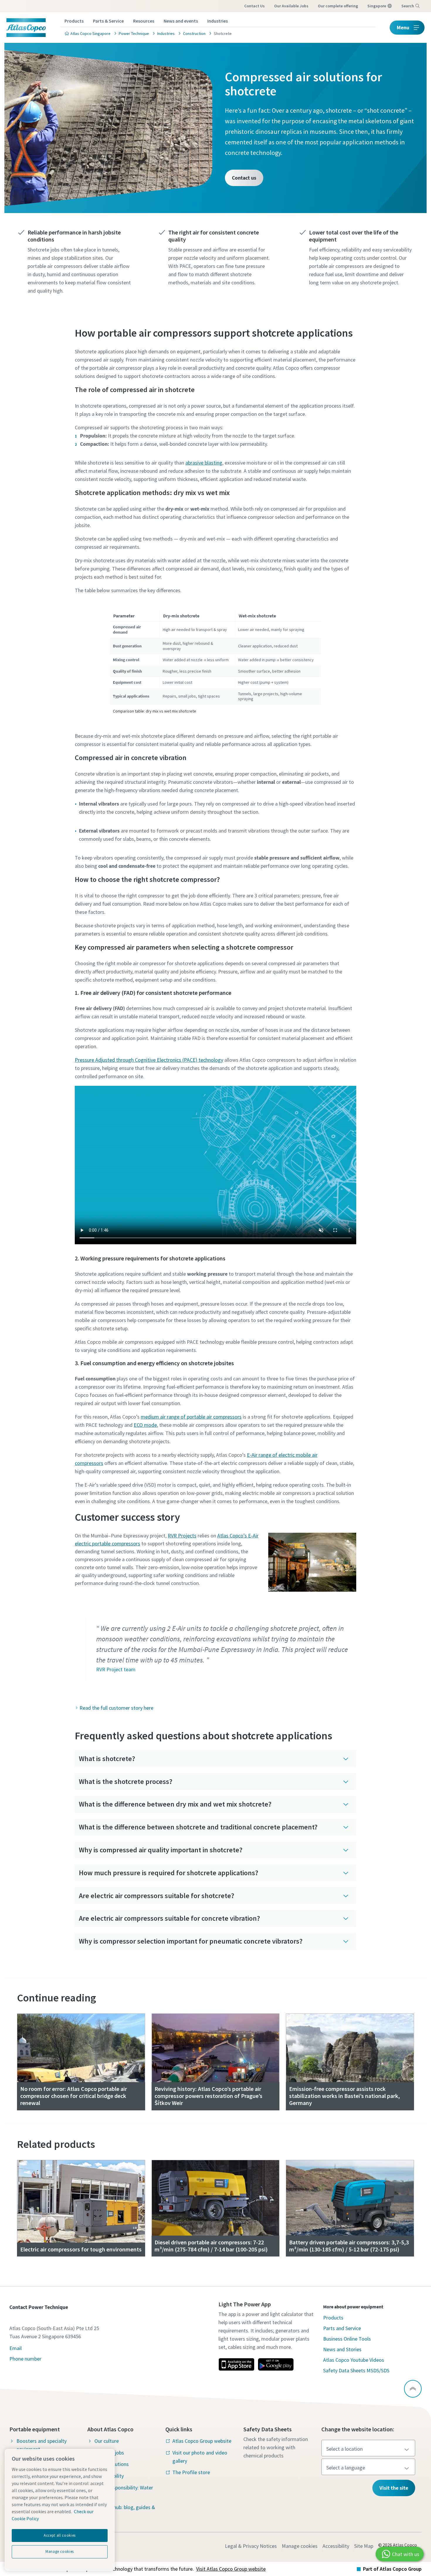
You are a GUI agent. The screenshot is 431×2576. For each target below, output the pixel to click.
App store (236, 2364)
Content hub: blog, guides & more (125, 2511)
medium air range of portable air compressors (191, 1417)
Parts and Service (342, 2328)
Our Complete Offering (338, 6)
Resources (144, 21)
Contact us (254, 6)
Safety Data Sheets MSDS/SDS (356, 2370)
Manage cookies (300, 2546)
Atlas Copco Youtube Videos (354, 2360)
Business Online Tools (347, 2339)
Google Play (276, 2364)
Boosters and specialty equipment (41, 2445)
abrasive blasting (204, 463)
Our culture (107, 2441)
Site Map (364, 2546)
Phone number (25, 2359)
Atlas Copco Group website (202, 2441)
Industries (218, 21)
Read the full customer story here (116, 1708)
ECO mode (145, 1425)
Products (74, 21)
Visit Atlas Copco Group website (231, 2569)
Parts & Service (108, 21)
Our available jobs (291, 6)
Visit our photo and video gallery (200, 2457)
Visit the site (394, 2488)
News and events (181, 21)
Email (16, 2348)
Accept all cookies (60, 2535)
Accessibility (336, 2546)
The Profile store (191, 2472)
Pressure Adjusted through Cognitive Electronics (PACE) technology (149, 1060)
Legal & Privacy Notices (251, 2546)
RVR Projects (182, 1536)
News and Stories (342, 2349)
